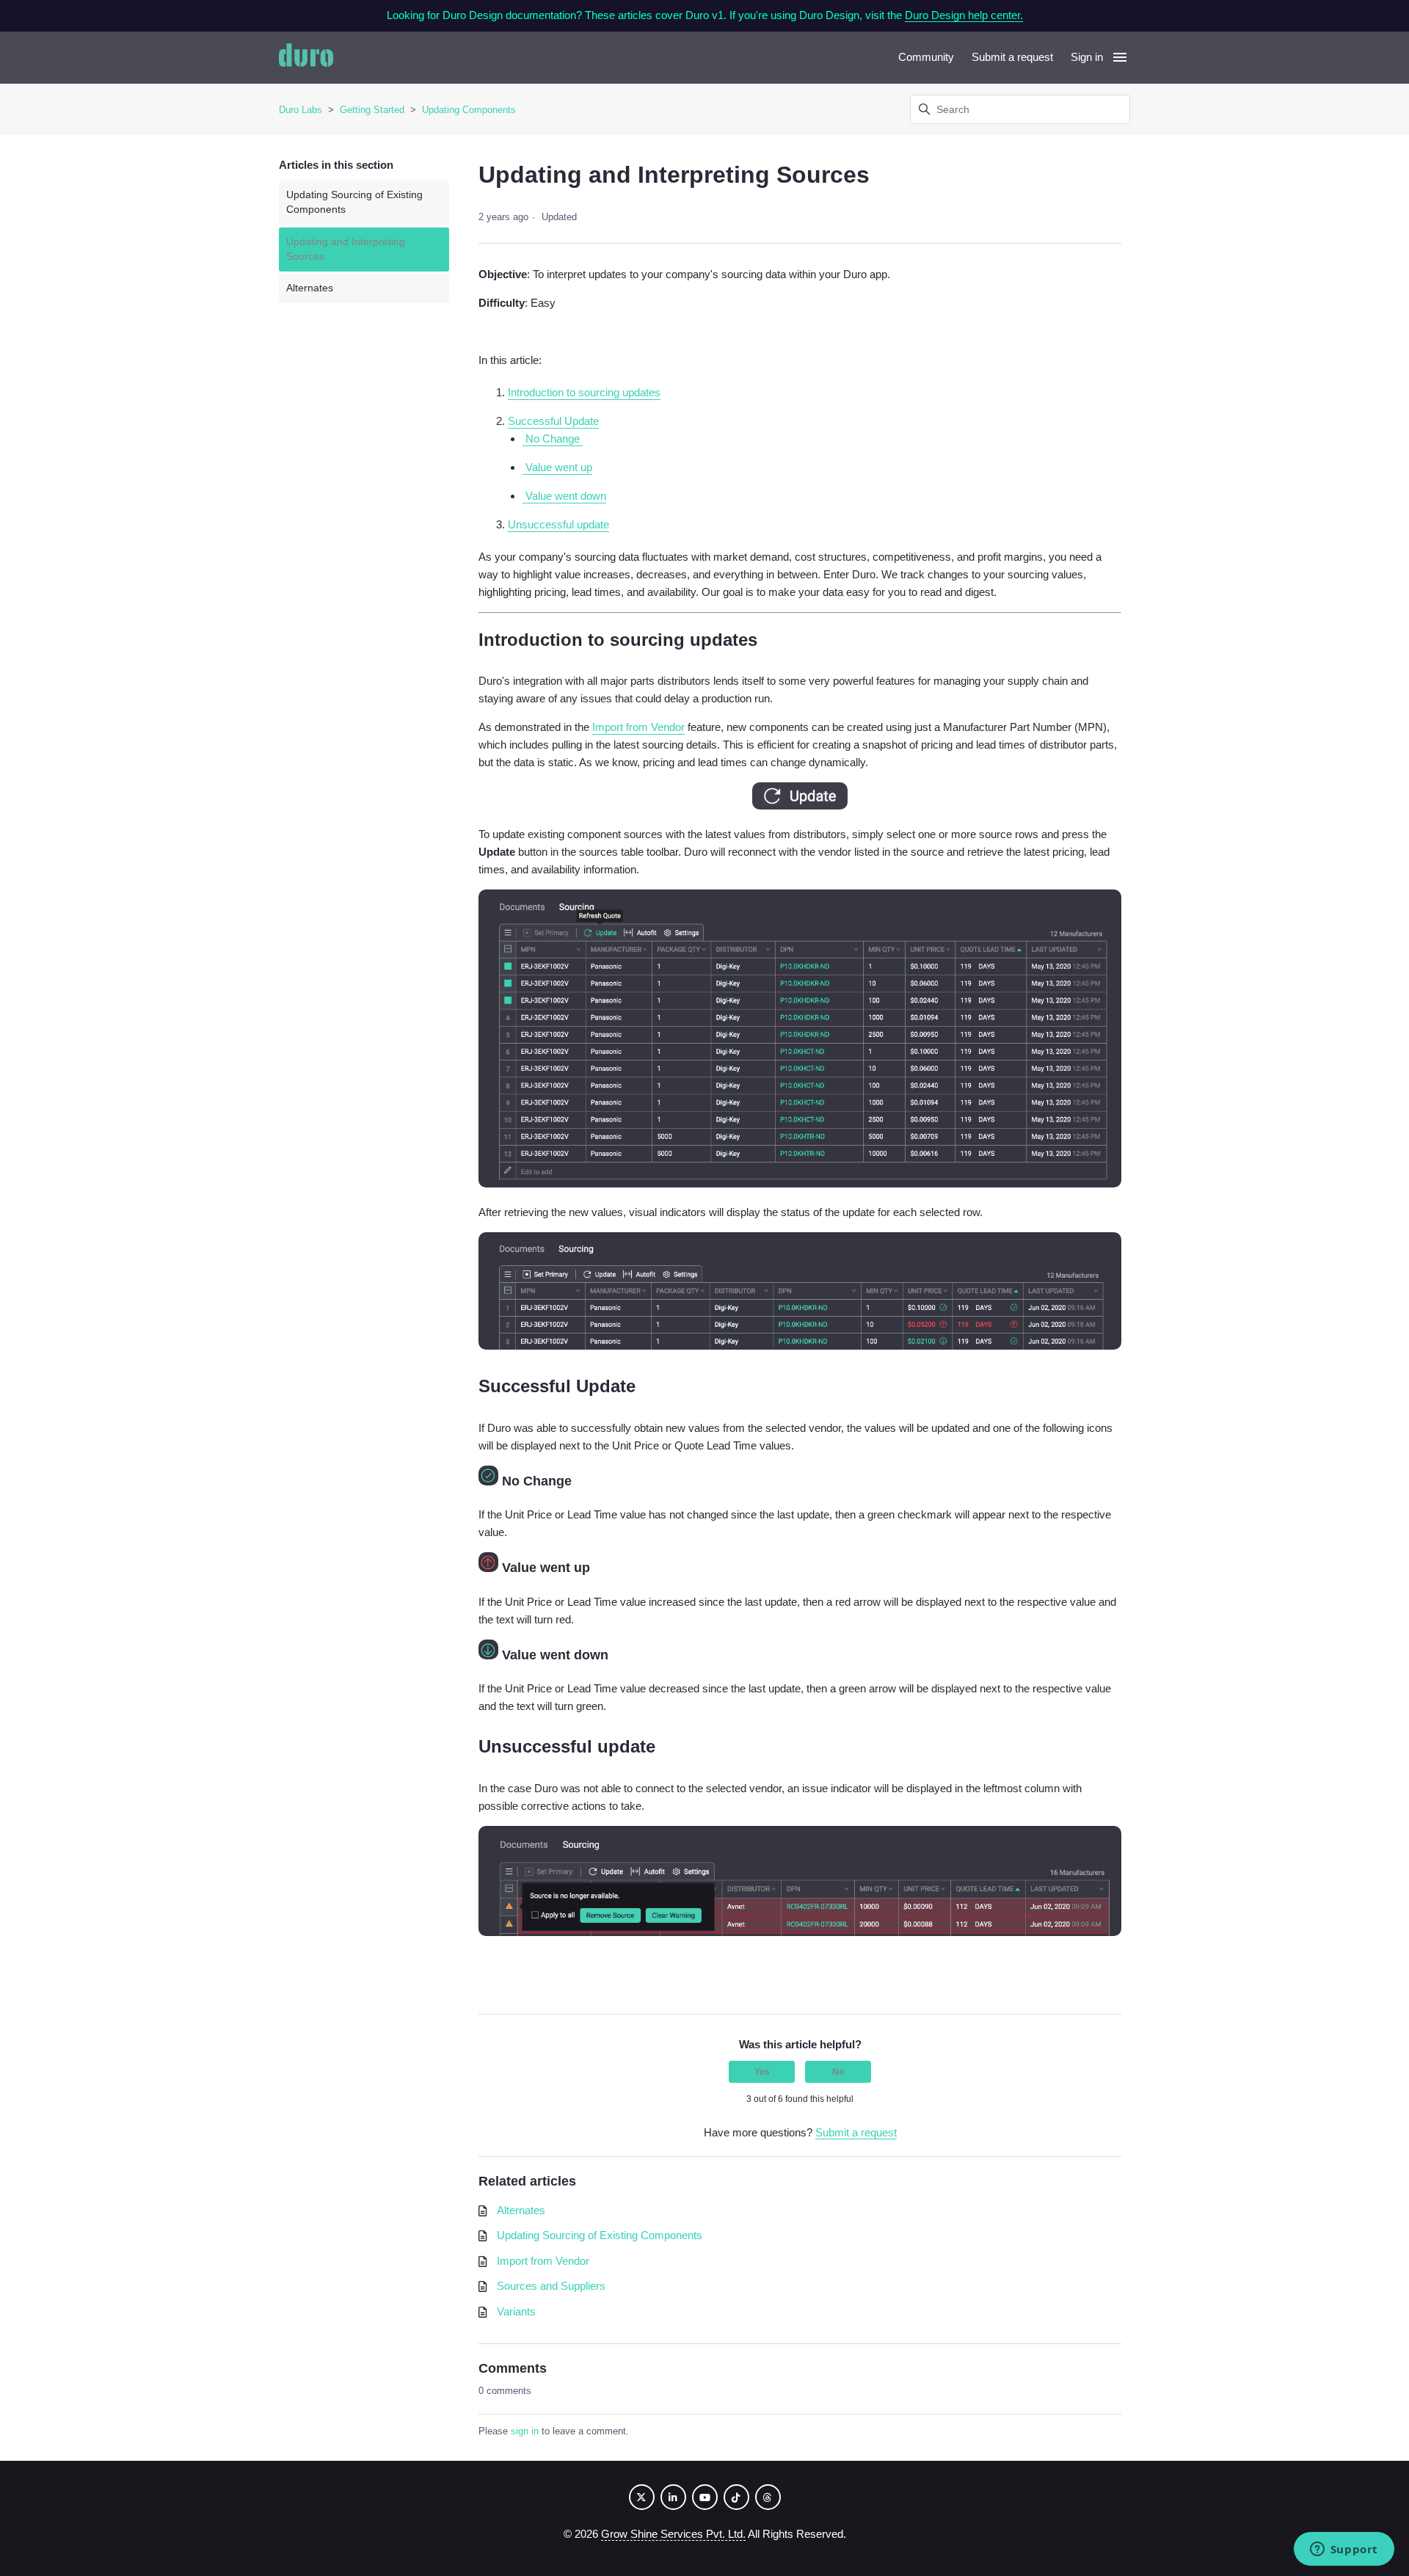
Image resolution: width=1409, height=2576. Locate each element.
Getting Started (372, 110)
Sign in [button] (1087, 57)
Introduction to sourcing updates (584, 392)
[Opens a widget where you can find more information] (1344, 2550)
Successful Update (553, 421)
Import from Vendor (638, 727)
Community (926, 57)
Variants (516, 2311)
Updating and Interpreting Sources (346, 249)
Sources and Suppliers (551, 2286)
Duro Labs (301, 110)
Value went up (557, 467)
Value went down (564, 496)
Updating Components (469, 110)
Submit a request (1012, 57)
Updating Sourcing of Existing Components (354, 202)
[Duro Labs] (306, 58)
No (838, 2072)
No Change (553, 439)
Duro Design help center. (964, 15)
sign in (525, 2431)
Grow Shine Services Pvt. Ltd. (673, 2534)
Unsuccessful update (558, 524)
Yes (762, 2072)
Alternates (310, 288)
